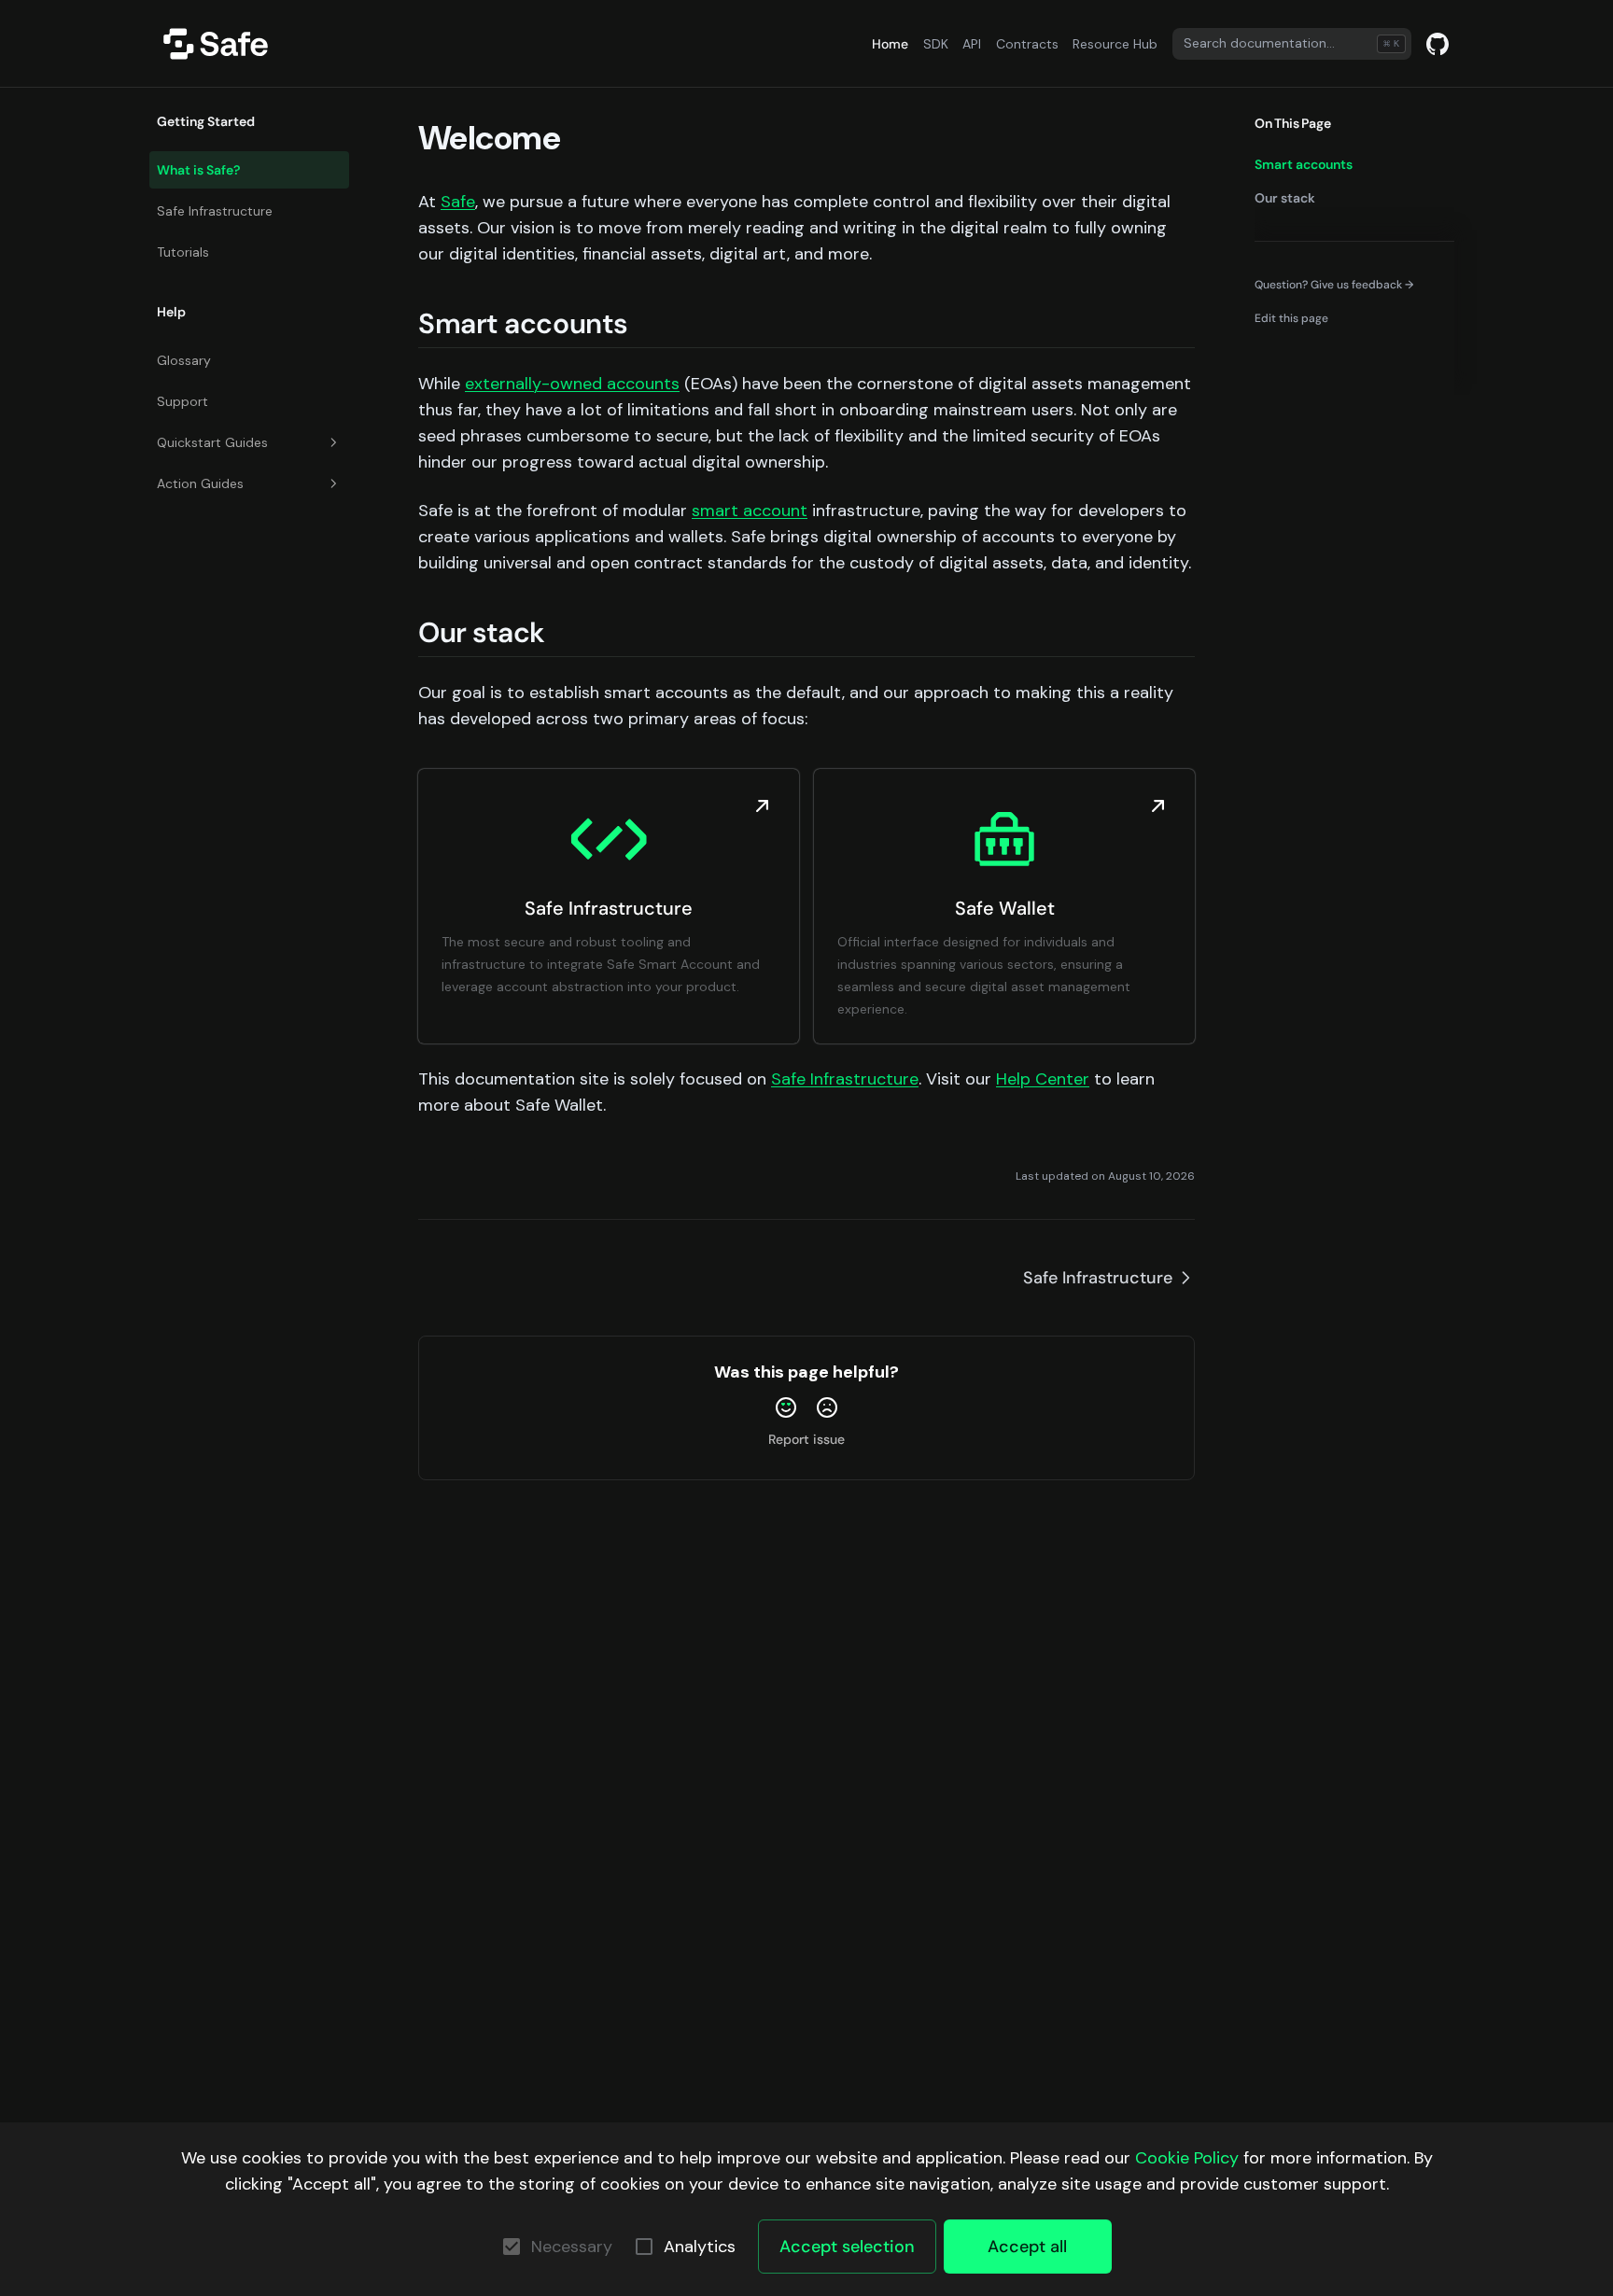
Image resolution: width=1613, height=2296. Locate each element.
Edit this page (1291, 318)
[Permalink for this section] (647, 323)
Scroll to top (1287, 352)
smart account (750, 511)
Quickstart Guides (212, 442)
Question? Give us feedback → (1334, 284)
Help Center (1043, 1079)
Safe (458, 202)
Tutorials (183, 252)
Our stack (1285, 198)
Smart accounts (1304, 164)
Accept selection (847, 2247)
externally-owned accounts (572, 384)
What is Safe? (198, 170)
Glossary (184, 360)
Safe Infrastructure (215, 211)
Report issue (806, 1439)
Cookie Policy (1187, 2158)
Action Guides (200, 483)
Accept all (1027, 2247)
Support (182, 401)
